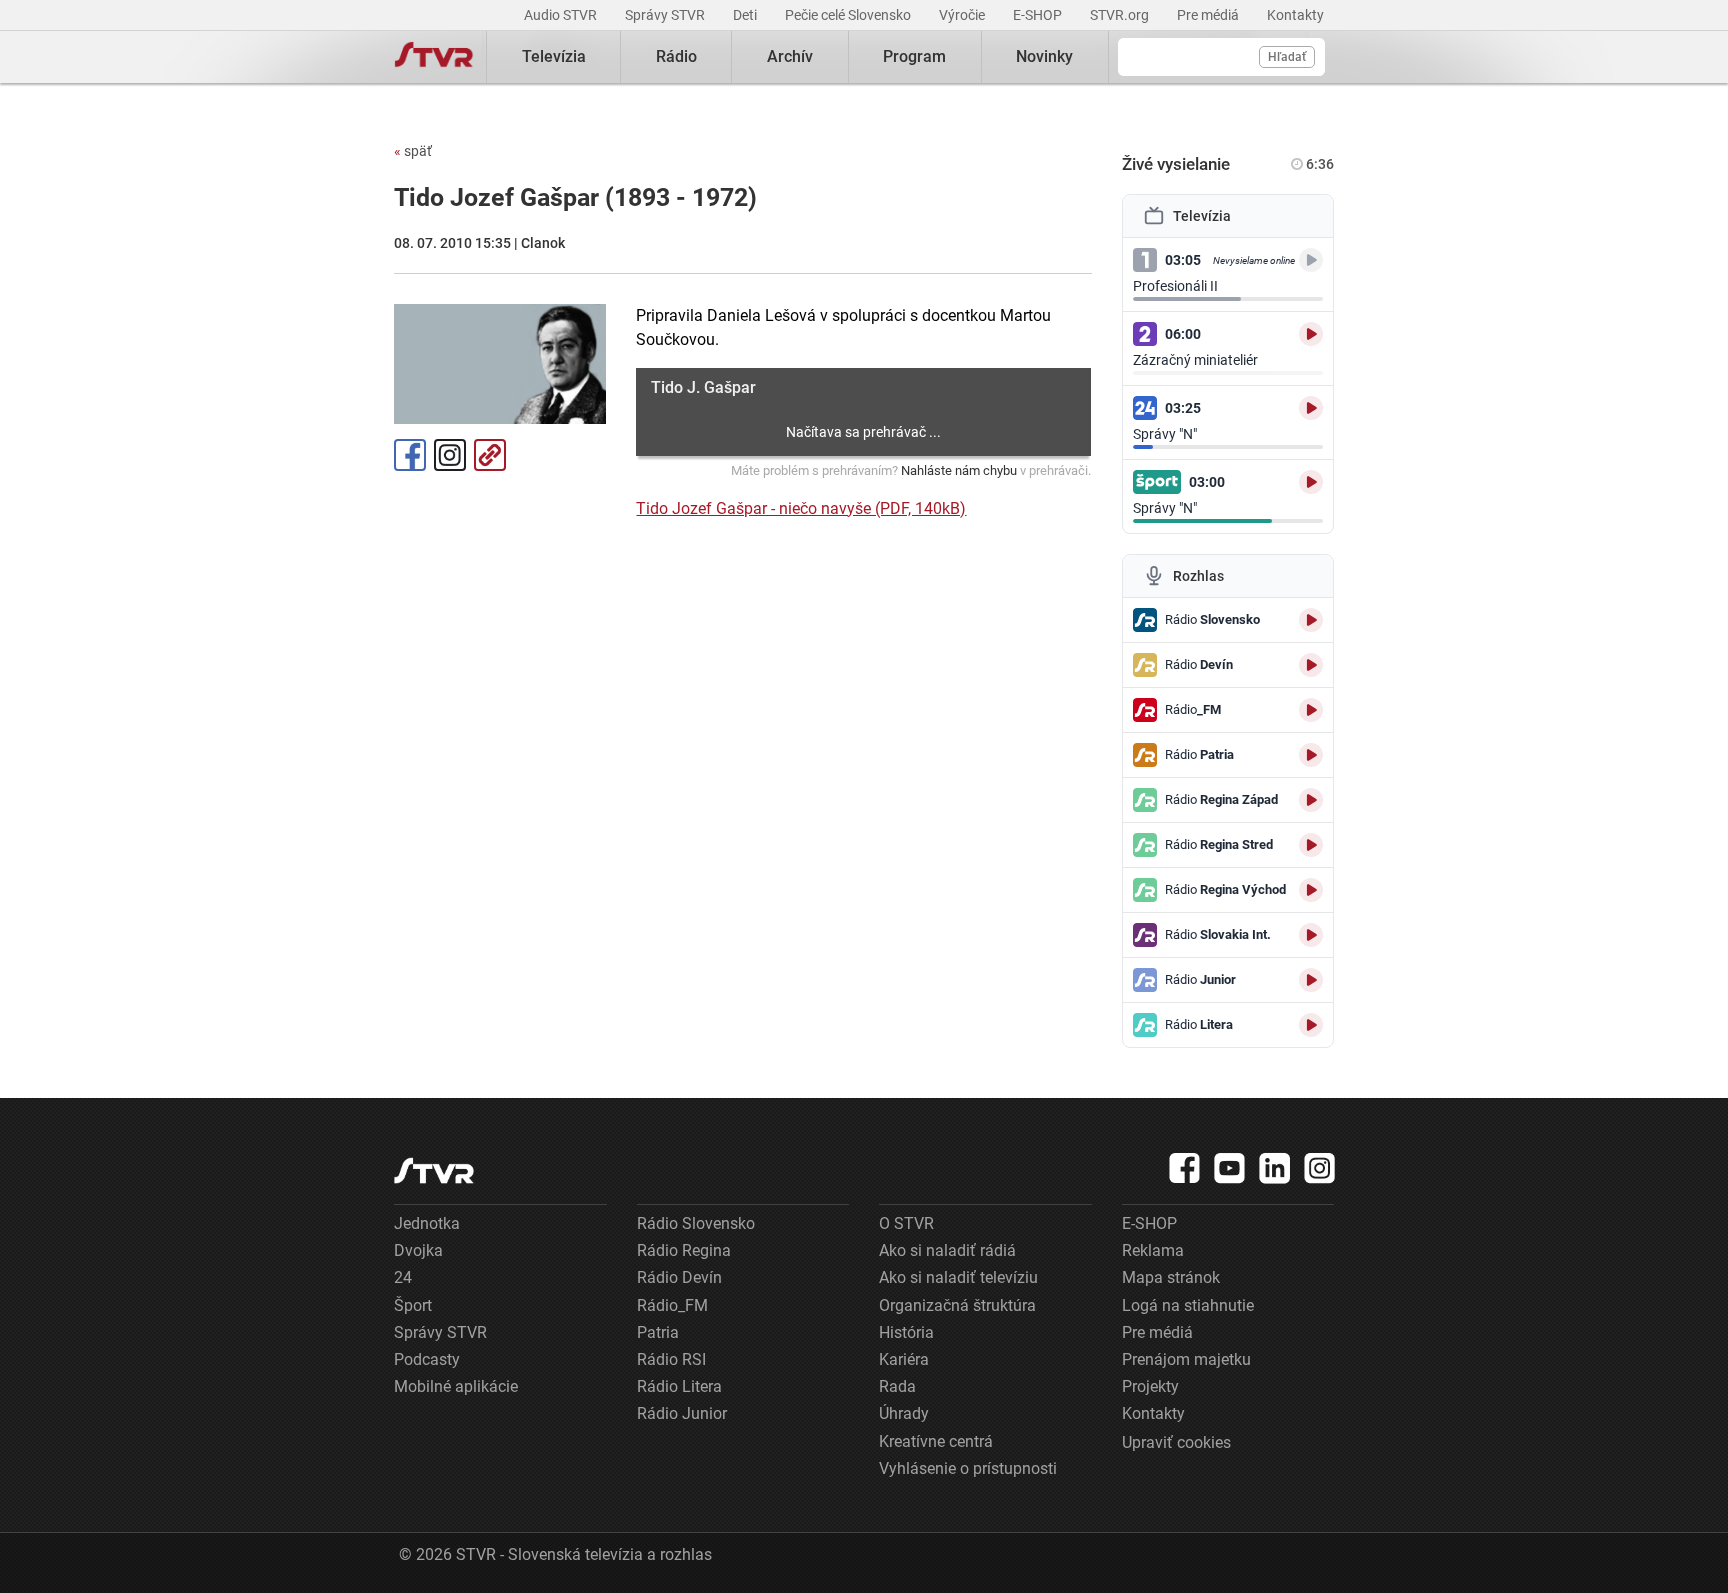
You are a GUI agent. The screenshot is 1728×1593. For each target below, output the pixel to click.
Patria (658, 1332)
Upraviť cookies (1176, 1442)
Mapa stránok (1171, 1277)
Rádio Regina (684, 1250)
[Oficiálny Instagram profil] (1320, 1168)
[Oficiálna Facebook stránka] (1185, 1168)
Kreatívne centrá (936, 1441)
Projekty (1150, 1386)
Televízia (554, 56)
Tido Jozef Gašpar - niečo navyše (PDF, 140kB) (801, 508)
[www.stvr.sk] (434, 1170)
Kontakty (1295, 15)
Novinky (1044, 56)
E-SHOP (1039, 15)
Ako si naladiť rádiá (947, 1250)
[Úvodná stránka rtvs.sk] (434, 57)
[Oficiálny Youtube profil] (1230, 1168)
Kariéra (904, 1359)
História (906, 1332)
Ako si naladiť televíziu (958, 1277)
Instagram (450, 455)
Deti (746, 15)
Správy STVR (666, 15)
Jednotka (427, 1223)
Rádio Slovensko (696, 1223)
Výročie (963, 15)
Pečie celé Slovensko (849, 15)
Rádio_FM (672, 1305)
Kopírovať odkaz (490, 455)
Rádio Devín (679, 1277)
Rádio (676, 56)
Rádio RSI (671, 1359)
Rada (897, 1386)
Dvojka (418, 1250)
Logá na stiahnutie (1188, 1305)
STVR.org (1121, 15)
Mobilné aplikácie (456, 1386)
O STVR (906, 1223)
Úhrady (904, 1413)
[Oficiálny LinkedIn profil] (1275, 1168)
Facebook (410, 455)
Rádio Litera (679, 1386)
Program (914, 56)
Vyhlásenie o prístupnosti (968, 1468)
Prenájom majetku (1186, 1359)
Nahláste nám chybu (959, 470)
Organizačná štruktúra (957, 1305)
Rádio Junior (682, 1413)
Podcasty (427, 1359)
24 (403, 1277)
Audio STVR (562, 15)
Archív (790, 56)
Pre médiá (1209, 15)
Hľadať (1287, 57)
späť (413, 151)
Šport (413, 1305)
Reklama (1153, 1250)
